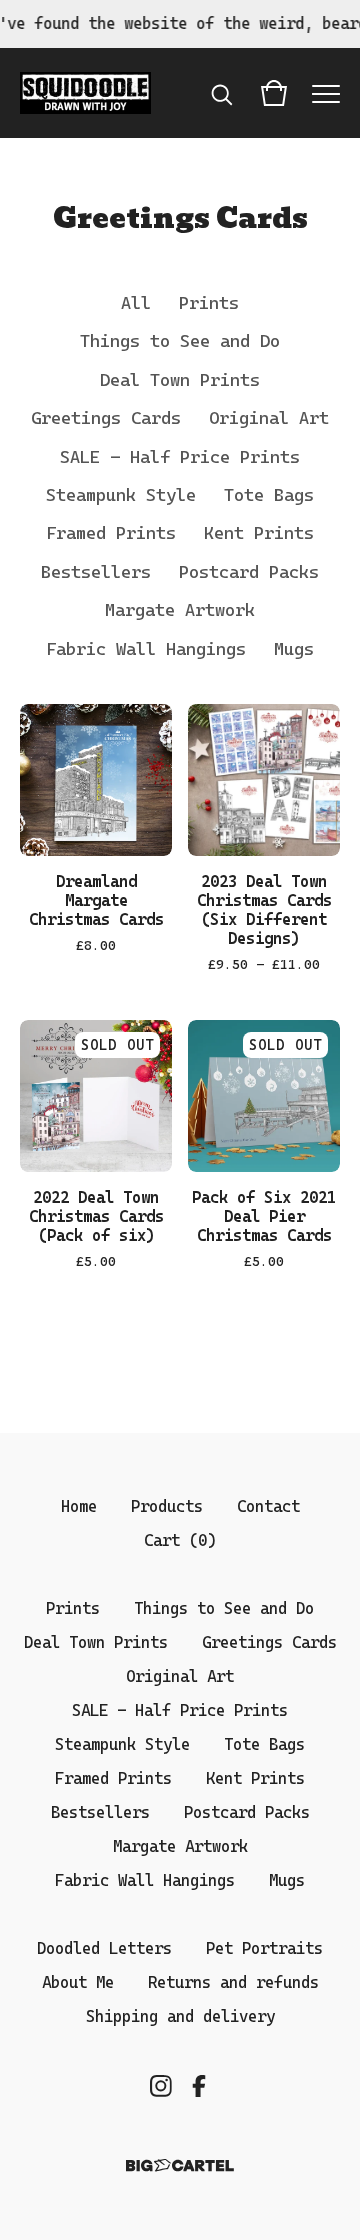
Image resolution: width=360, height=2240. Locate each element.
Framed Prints (111, 533)
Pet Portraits (264, 1948)
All (136, 303)
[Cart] (274, 93)
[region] (180, 24)
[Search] (222, 93)
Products (167, 1506)
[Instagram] (161, 2086)
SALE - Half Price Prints (180, 457)
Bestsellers (96, 572)
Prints (209, 303)
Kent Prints (259, 533)
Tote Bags (269, 495)
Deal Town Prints (180, 380)
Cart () (180, 1540)
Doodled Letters (104, 1948)
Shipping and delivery (180, 2016)
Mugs (294, 649)
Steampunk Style (121, 495)
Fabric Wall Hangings (146, 649)
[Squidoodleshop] (85, 93)
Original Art (269, 418)
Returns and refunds (233, 1982)
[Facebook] (199, 2086)
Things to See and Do (180, 341)
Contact (268, 1506)
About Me (78, 1982)
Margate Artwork (180, 610)
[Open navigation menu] (326, 93)
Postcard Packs (249, 572)
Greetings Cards (106, 418)
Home (79, 1506)
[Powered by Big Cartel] (180, 2165)
